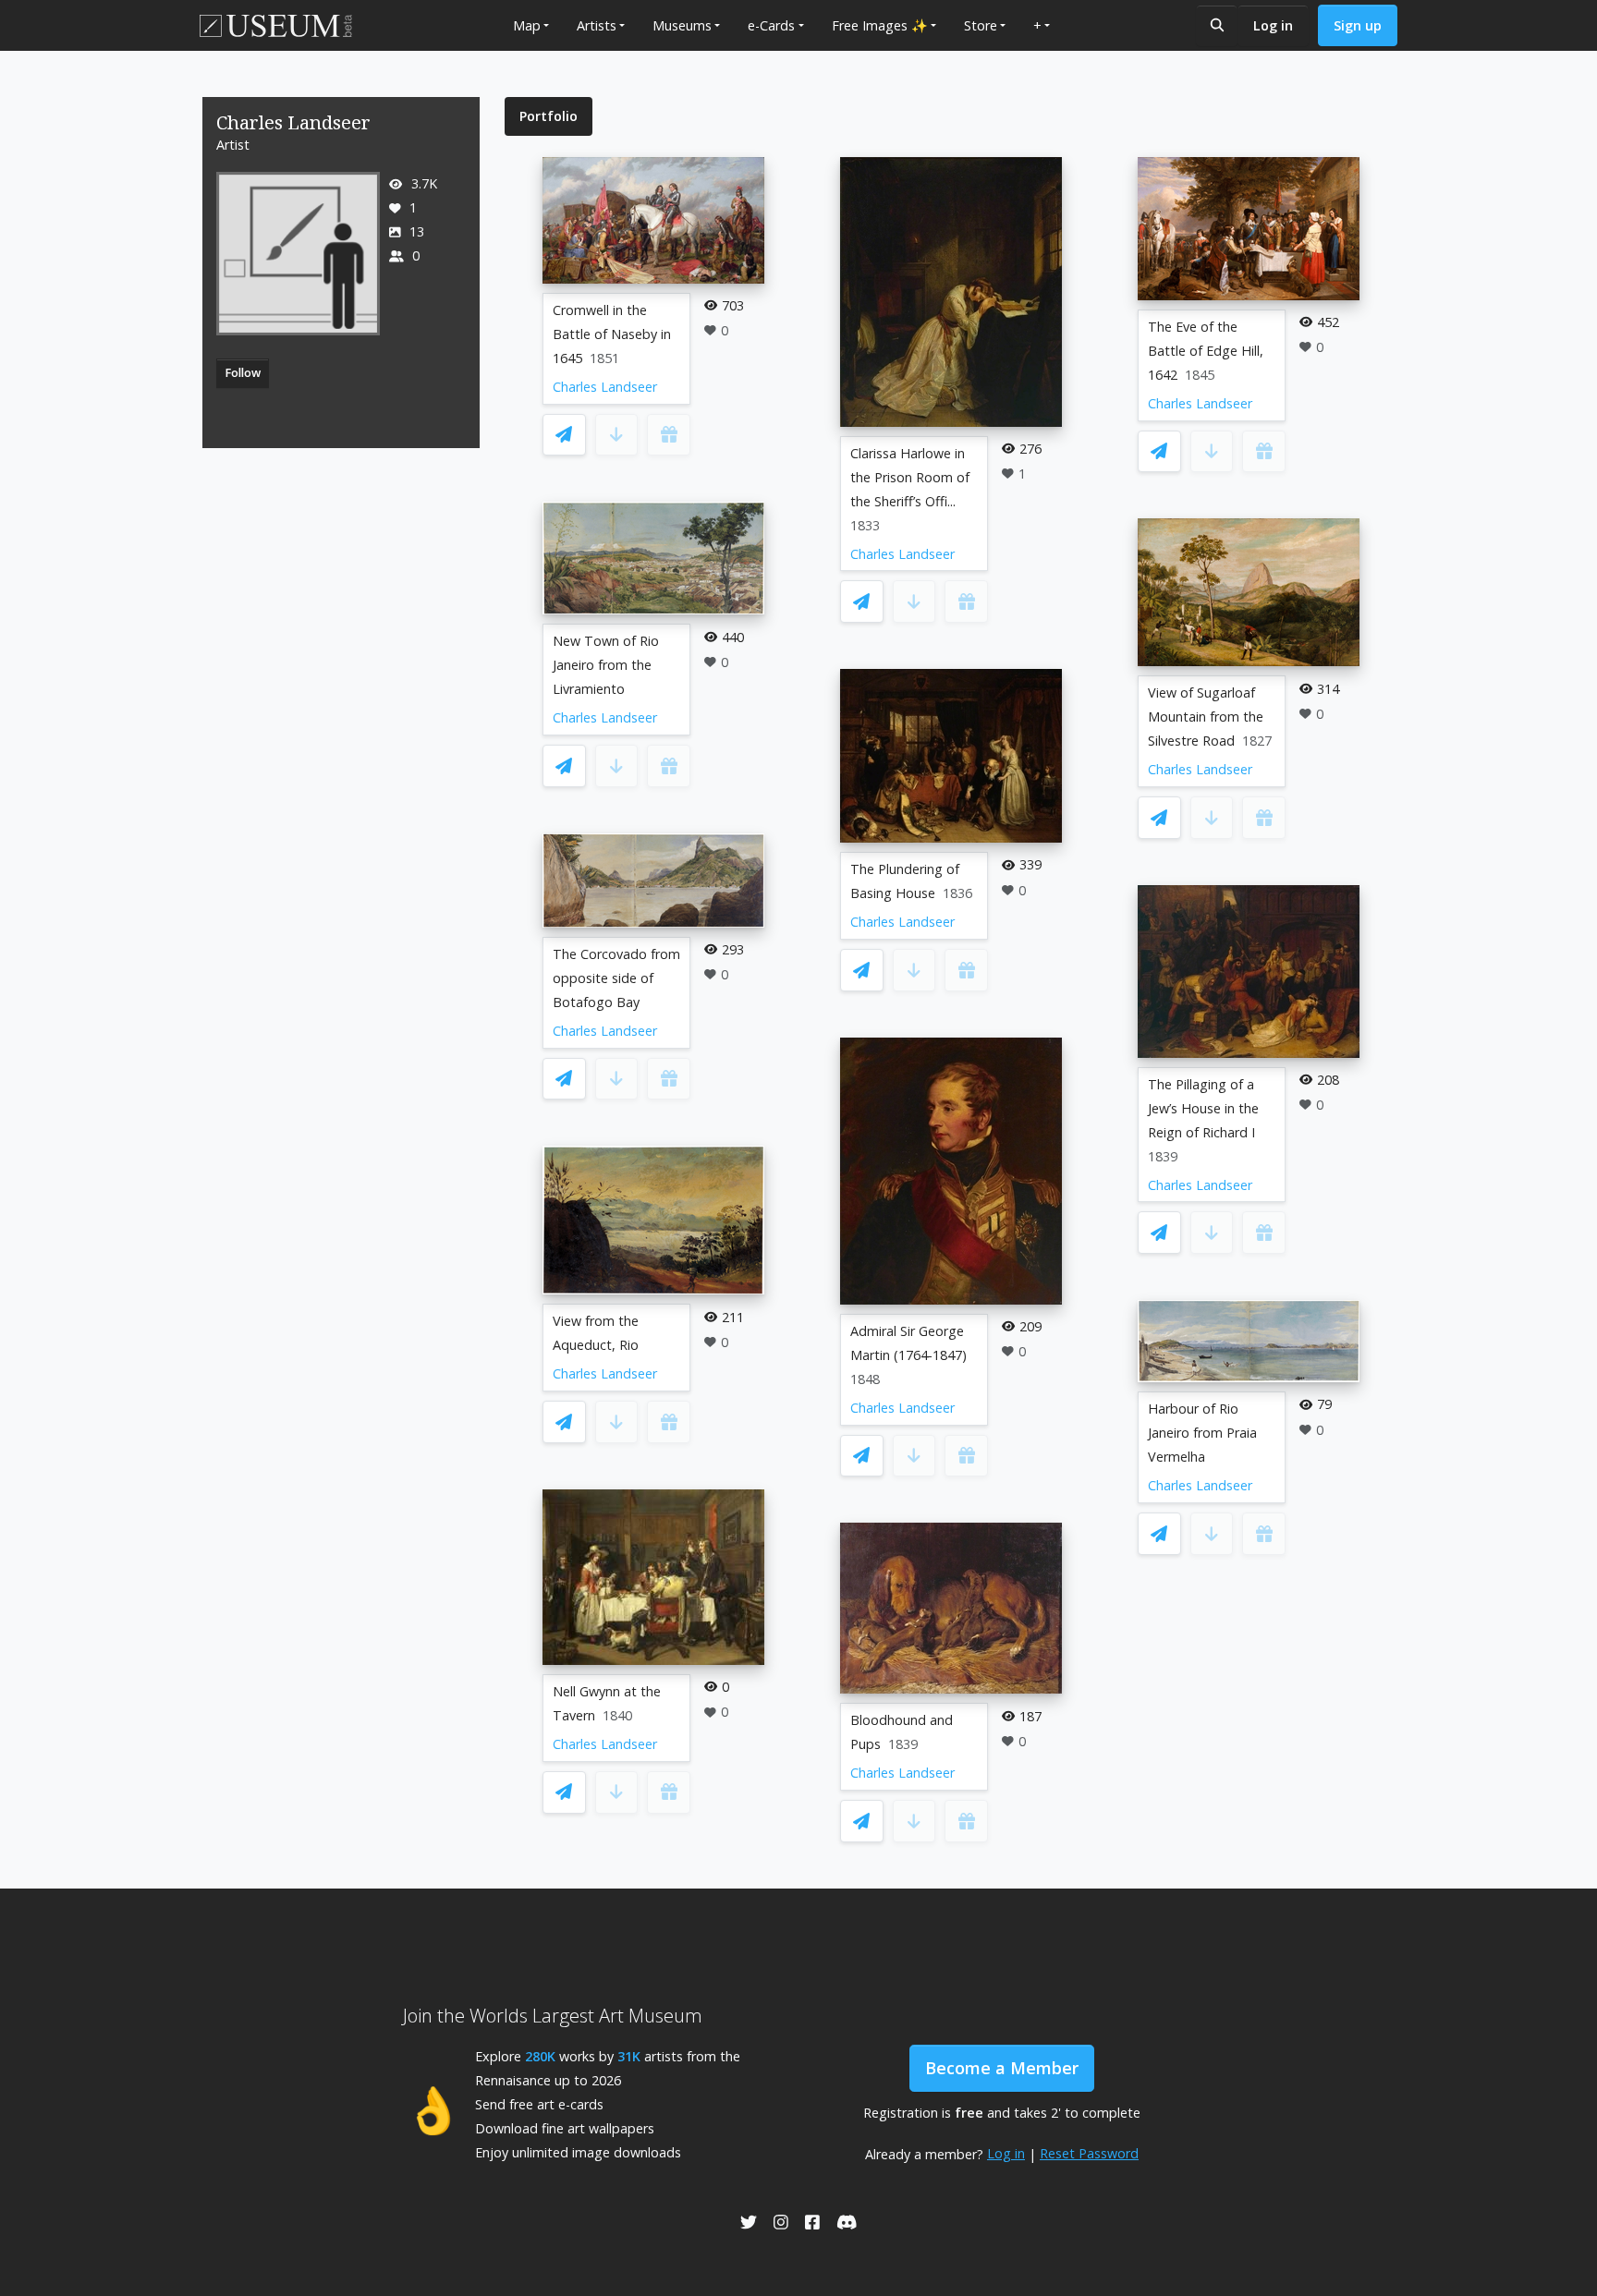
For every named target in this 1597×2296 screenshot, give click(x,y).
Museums (682, 25)
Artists (597, 25)
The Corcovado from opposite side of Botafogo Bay (616, 978)
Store (981, 25)
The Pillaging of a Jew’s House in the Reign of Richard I (1203, 1108)
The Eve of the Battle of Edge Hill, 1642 (1206, 351)
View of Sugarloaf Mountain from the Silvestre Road (1206, 717)
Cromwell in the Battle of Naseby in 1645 (612, 334)
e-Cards (771, 25)
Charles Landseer (605, 387)
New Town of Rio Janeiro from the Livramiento (606, 665)
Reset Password (1089, 2153)
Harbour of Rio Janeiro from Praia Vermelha (1202, 1433)
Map (527, 25)
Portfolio (549, 116)
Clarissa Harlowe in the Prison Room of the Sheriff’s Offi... (910, 477)
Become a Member (1002, 2068)
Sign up (1358, 25)
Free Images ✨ (880, 25)
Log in (1273, 25)
